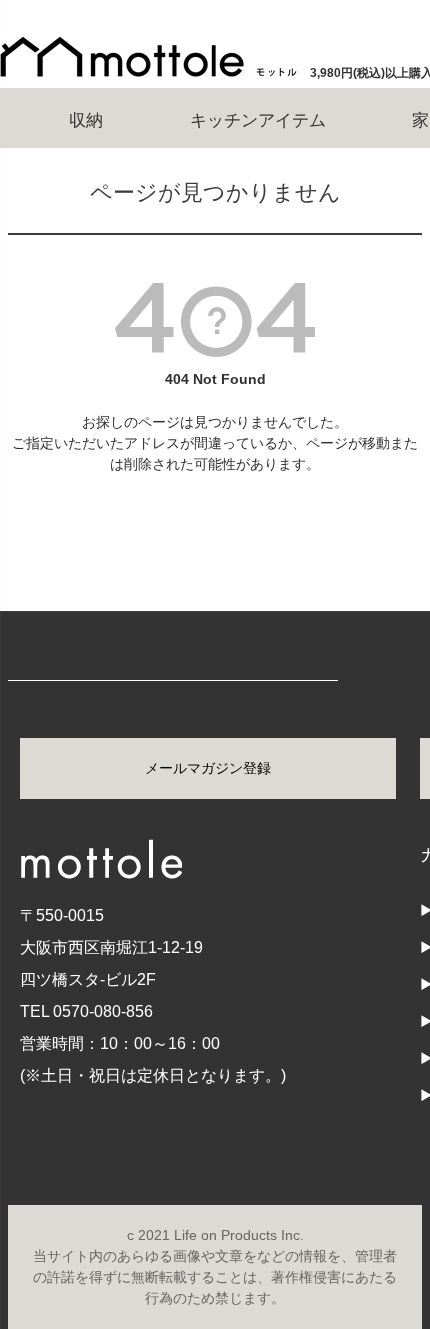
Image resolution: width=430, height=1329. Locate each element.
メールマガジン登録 (208, 768)
